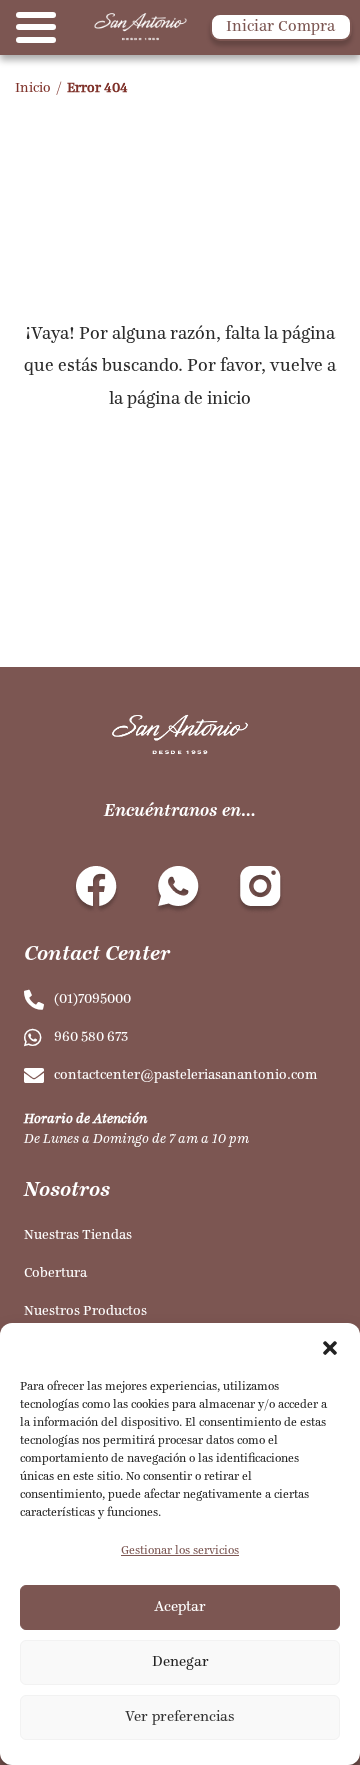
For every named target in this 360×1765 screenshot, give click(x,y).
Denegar (180, 1662)
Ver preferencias (180, 1717)
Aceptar (180, 1607)
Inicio (33, 88)
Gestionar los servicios (180, 1551)
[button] (330, 1348)
